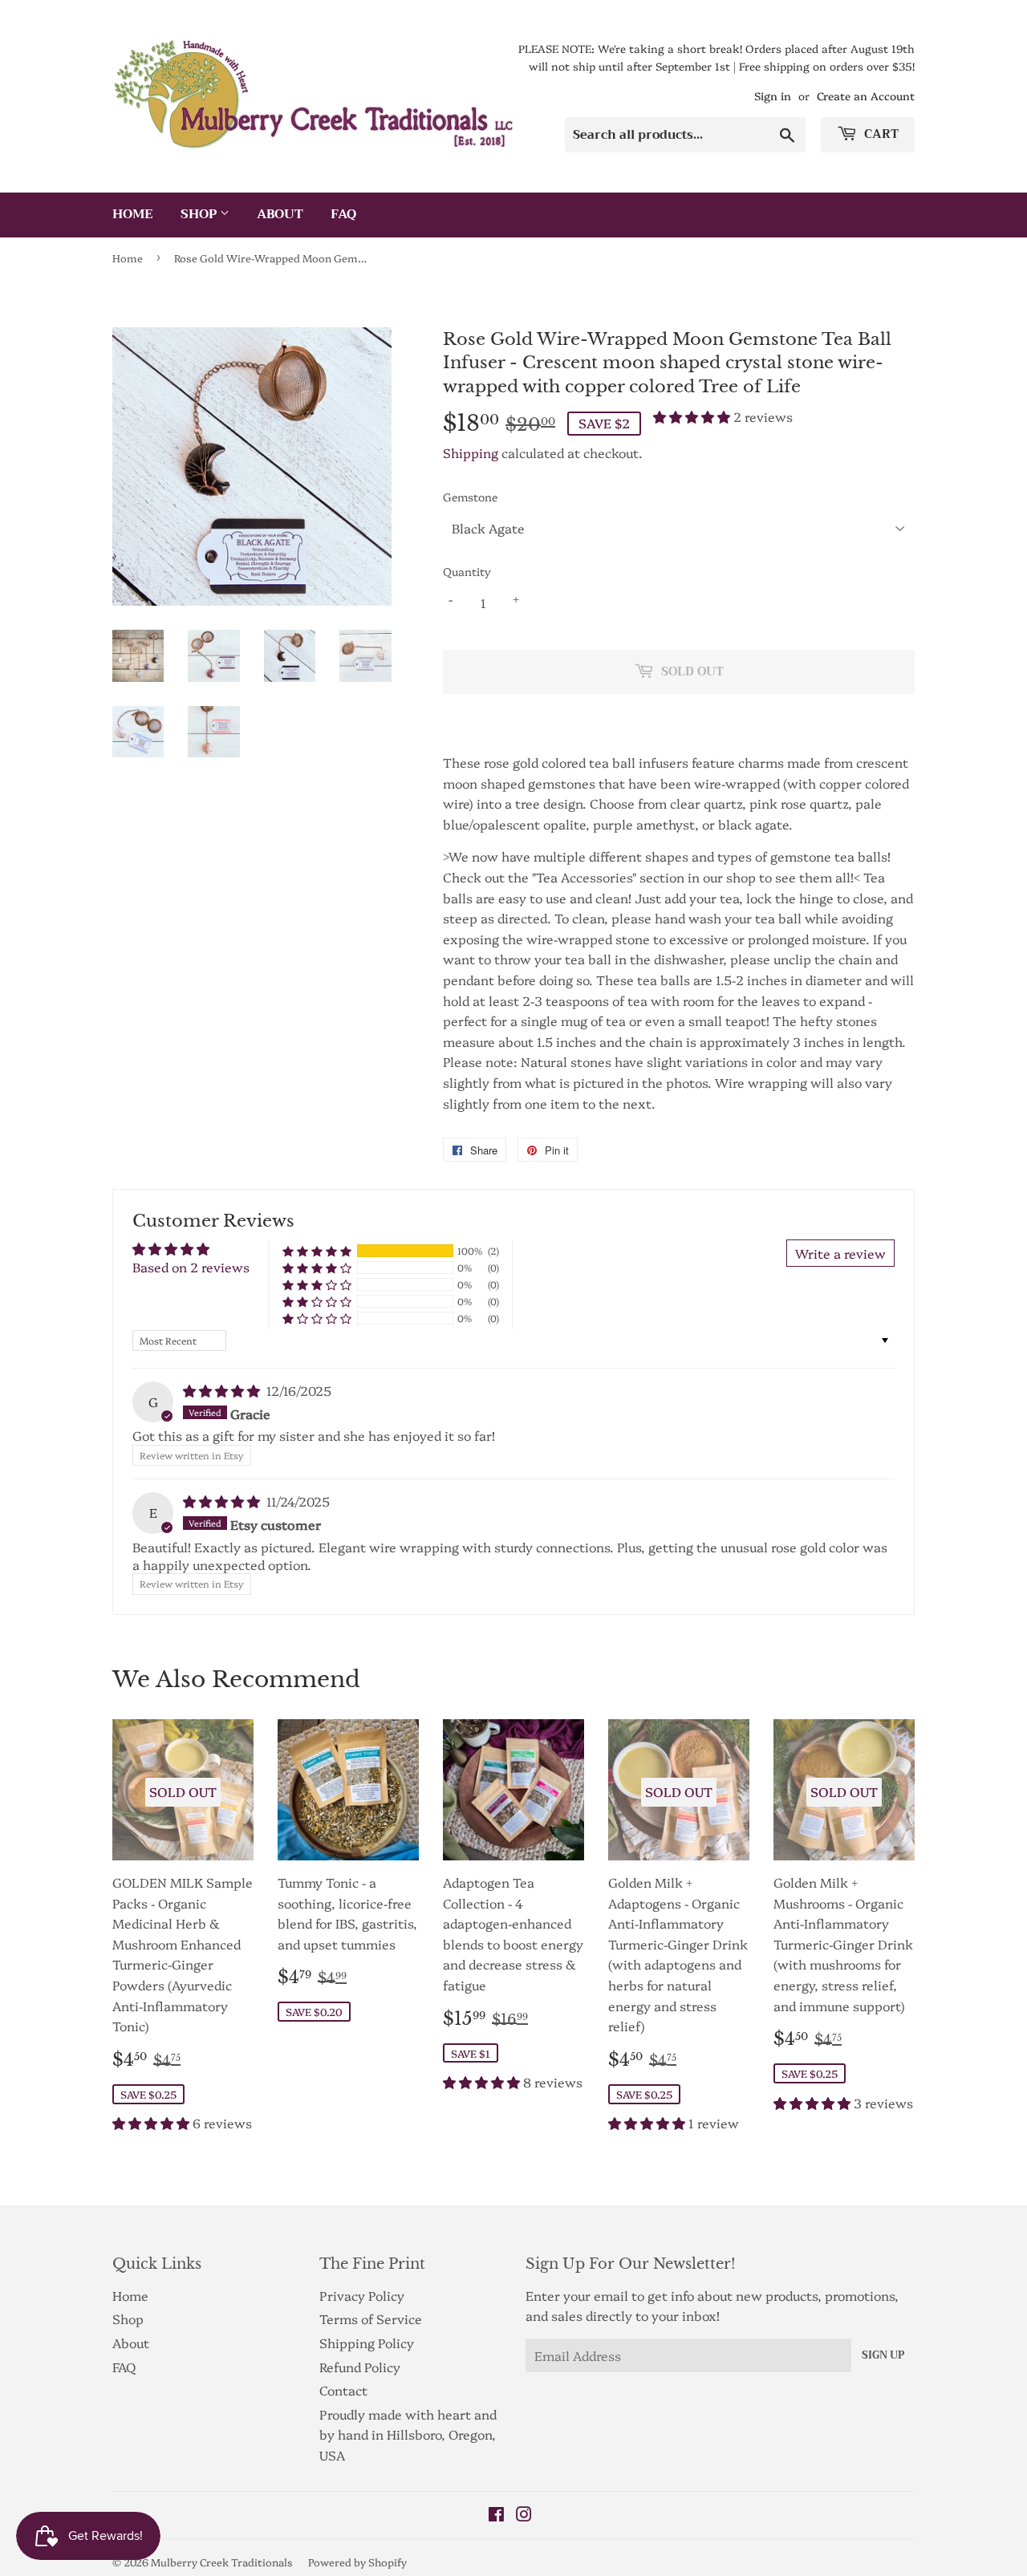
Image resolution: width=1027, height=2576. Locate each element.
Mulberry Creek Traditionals (222, 2562)
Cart (880, 134)
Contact (343, 2390)
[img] (223, 1390)
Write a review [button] (840, 1253)
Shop (200, 214)
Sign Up (883, 2355)
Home (133, 214)
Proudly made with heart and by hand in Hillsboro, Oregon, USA (408, 2434)
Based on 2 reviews (191, 1267)
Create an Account (866, 95)
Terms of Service (371, 2318)
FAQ (343, 214)
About (280, 214)
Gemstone (470, 497)
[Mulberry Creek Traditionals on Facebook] (496, 2515)
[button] (693, 416)
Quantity (467, 571)
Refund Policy (360, 2367)
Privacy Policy (362, 2295)
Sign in (773, 95)
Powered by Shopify (357, 2562)
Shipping (471, 452)
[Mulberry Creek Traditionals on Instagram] (524, 2515)
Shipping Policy (367, 2343)
